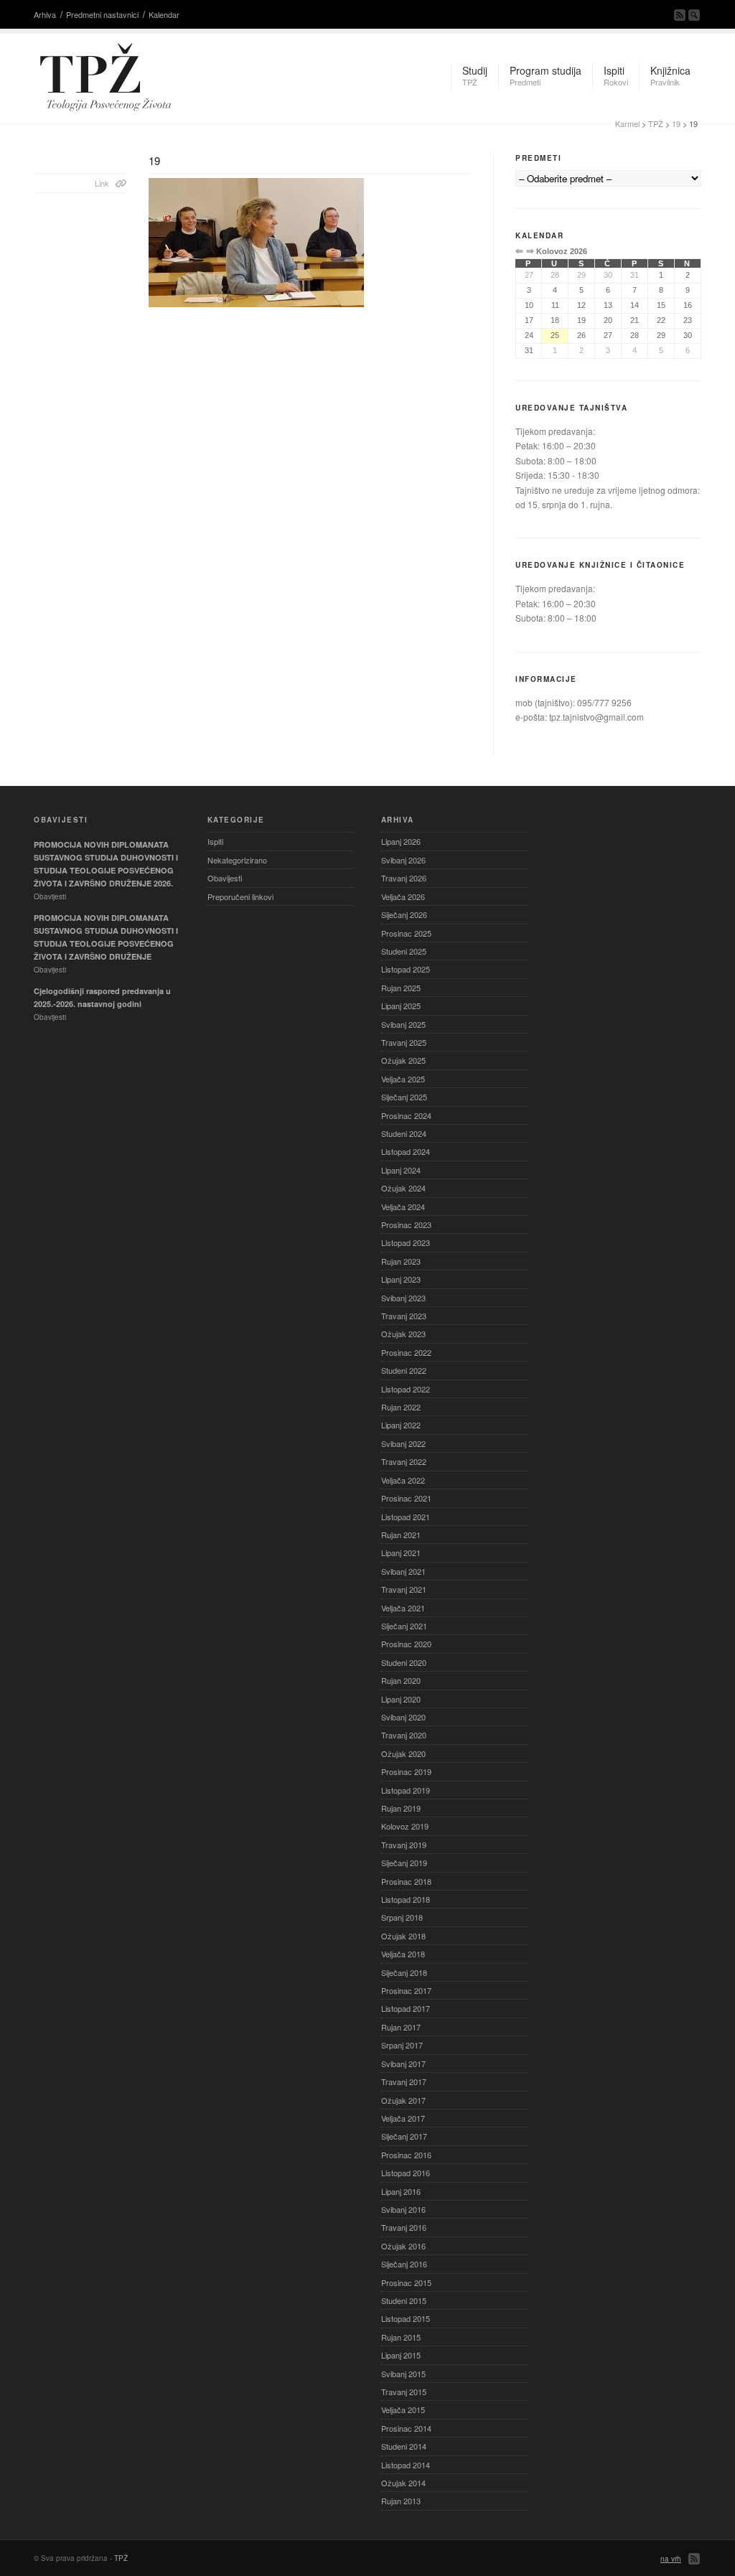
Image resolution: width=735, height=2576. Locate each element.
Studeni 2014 (404, 2446)
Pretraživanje (694, 15)
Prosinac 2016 (406, 2155)
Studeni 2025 (404, 951)
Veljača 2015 (403, 2409)
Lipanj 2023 (401, 1279)
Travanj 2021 (404, 1589)
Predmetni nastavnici (102, 14)
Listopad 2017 (406, 2008)
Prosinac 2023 (406, 1224)
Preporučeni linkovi (240, 896)
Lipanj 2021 (401, 1552)
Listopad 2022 (406, 1389)
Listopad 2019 (406, 1790)
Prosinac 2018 (406, 1881)
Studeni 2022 (404, 1370)
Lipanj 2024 (401, 1170)
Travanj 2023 (404, 1316)
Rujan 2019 (401, 1808)
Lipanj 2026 (401, 841)
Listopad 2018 (406, 1899)
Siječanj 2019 (404, 1863)
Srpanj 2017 (402, 2045)
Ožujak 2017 (403, 2100)
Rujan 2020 (401, 1680)
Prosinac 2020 (406, 1644)
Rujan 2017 (401, 2027)
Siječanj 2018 (404, 1972)
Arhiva (45, 14)
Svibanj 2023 (403, 1298)
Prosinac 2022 (406, 1352)
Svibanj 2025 (403, 1024)
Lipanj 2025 (401, 1006)
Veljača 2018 (403, 1954)
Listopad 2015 (406, 2318)
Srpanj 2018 (402, 1917)
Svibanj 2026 (403, 860)
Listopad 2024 (406, 1151)
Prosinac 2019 (406, 1771)
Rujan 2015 (401, 2337)
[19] (310, 243)
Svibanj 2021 (403, 1571)
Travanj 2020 (404, 1735)
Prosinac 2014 (406, 2428)
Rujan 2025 (401, 988)
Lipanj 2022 (401, 1425)
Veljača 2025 (403, 1079)
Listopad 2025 (406, 969)
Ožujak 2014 (403, 2483)
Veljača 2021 (403, 1608)
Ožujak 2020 (403, 1753)
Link (102, 183)
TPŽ (656, 123)
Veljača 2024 (403, 1207)
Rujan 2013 (401, 2501)
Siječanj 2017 (404, 2136)
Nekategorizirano (237, 860)
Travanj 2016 (404, 2227)
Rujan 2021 (401, 1535)
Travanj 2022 (404, 1461)
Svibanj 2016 (403, 2209)
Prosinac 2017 (406, 1990)
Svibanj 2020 (403, 1717)
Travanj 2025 (404, 1042)
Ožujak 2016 (403, 2246)
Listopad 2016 (406, 2173)
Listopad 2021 (406, 1517)
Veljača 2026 (403, 896)
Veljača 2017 (403, 2118)
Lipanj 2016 (401, 2191)
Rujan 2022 (401, 1407)
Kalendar (164, 14)
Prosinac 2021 (406, 1498)
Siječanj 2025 (404, 1097)
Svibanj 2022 (403, 1443)
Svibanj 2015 (403, 2374)
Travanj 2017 (404, 2081)
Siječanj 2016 (404, 2264)
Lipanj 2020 (401, 1699)
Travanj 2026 (404, 878)
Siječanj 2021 (404, 1626)
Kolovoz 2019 (405, 1826)
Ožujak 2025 (403, 1060)
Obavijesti (225, 878)
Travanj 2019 (404, 1845)
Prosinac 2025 (406, 933)
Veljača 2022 (403, 1480)
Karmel (627, 123)
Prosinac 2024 (406, 1115)
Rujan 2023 (401, 1261)
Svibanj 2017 (403, 2064)
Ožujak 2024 (403, 1188)
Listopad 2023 (406, 1242)
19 (676, 123)
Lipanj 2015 (401, 2355)
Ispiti (215, 841)
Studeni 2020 (404, 1662)
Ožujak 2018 (403, 1936)
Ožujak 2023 (403, 1334)
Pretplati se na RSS (680, 15)
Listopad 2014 (406, 2465)
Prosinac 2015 (406, 2282)
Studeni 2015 (404, 2300)
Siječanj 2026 (404, 914)
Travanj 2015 (404, 2392)
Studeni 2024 (404, 1133)
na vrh (671, 2559)
